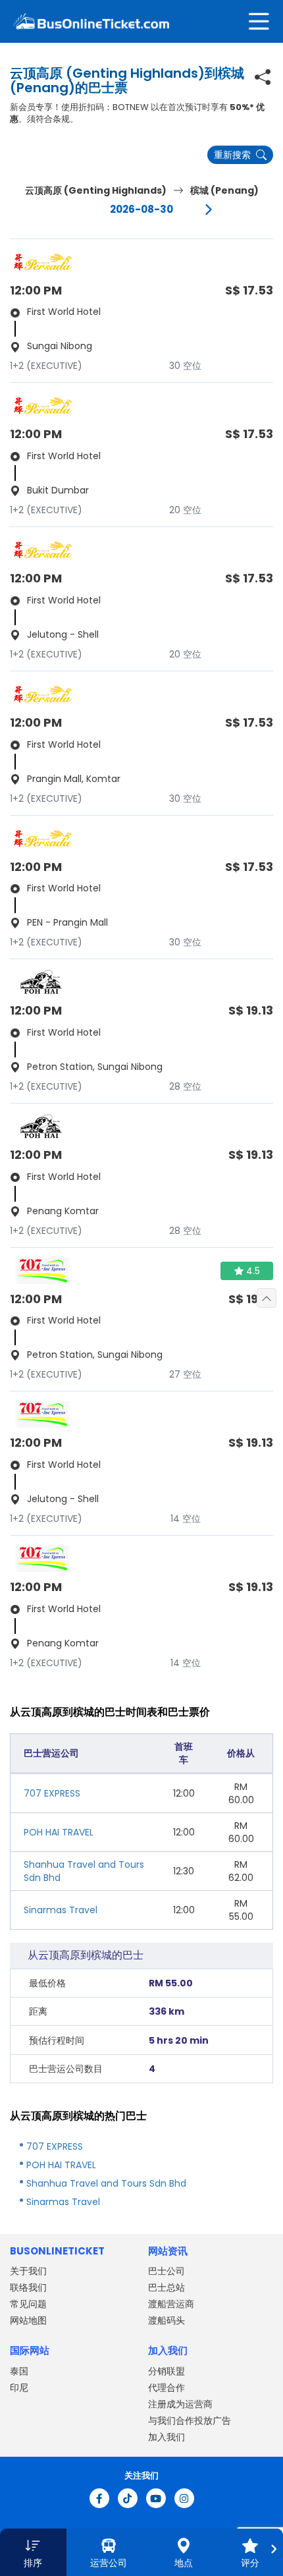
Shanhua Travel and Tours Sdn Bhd (106, 2183)
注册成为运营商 (180, 2404)
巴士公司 (167, 2271)
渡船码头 (167, 2320)
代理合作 (167, 2388)
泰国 (19, 2371)
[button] (33, 2552)
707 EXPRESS (52, 1793)
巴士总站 (167, 2287)
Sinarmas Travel (61, 1910)
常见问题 (28, 2304)
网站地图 (28, 2320)
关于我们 (28, 2271)
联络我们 (28, 2287)
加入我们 (167, 2437)
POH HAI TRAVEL (59, 1832)
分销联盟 (167, 2371)
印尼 (19, 2388)
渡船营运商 (171, 2304)
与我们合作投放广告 (190, 2421)
